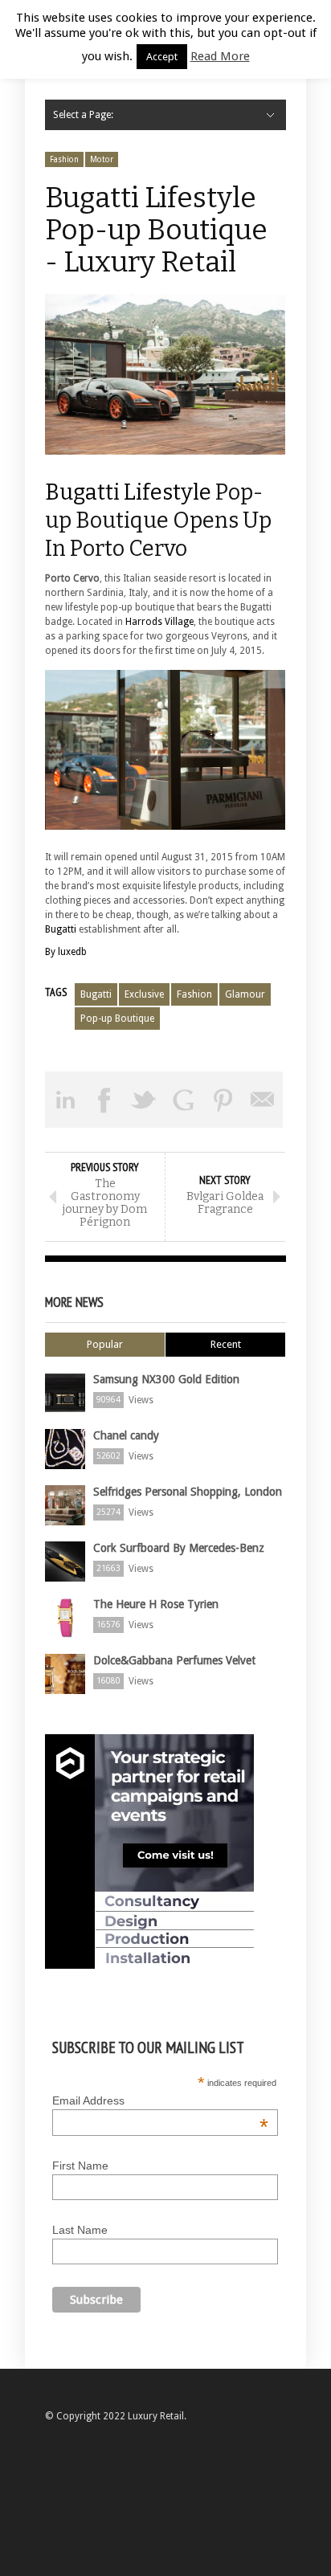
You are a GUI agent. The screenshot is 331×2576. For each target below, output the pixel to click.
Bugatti (61, 929)
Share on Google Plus (184, 1100)
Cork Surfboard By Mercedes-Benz (179, 1548)
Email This (263, 1100)
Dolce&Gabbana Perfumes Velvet (174, 1660)
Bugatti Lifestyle (128, 492)
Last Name (80, 2230)
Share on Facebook (104, 1100)
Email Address (160, 2100)
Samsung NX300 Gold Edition (166, 1379)
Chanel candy (126, 1435)
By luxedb (66, 952)
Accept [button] (162, 57)
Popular (105, 1344)
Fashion (64, 159)
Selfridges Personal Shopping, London (188, 1492)
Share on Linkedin (65, 1100)
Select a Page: (83, 115)
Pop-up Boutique (117, 1019)
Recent (226, 1344)
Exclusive (144, 994)
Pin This (223, 1100)
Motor (102, 159)
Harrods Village (159, 622)
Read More (220, 56)
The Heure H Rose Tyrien (156, 1604)
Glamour (245, 994)
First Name (80, 2166)
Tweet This (144, 1100)
